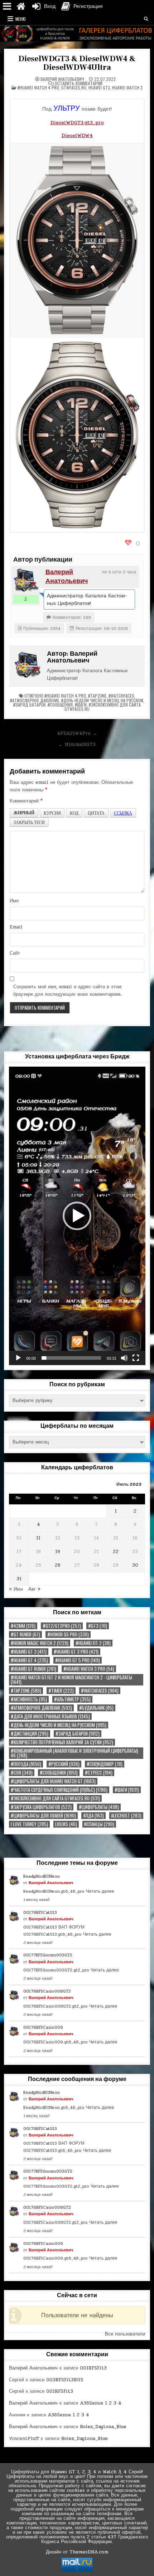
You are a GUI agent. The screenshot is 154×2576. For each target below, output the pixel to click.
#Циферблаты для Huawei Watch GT (53, 1781)
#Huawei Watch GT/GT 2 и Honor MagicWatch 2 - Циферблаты (71, 1680)
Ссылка (123, 813)
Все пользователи (125, 2334)
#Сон (22, 1773)
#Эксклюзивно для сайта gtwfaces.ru (103, 707)
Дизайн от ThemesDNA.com (77, 2552)
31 (19, 1579)
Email (16, 927)
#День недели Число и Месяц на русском (102, 700)
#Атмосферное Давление (35, 700)
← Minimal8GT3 (77, 744)
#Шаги (81, 705)
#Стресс (99, 1773)
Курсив (52, 813)
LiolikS (66, 1824)
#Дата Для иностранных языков (50, 1716)
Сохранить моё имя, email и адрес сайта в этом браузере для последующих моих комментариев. (68, 991)
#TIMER (61, 1691)
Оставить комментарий (79, 83)
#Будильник (96, 1708)
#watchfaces (121, 696)
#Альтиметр (72, 1699)
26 (58, 1565)
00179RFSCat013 (40, 1912)
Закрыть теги (29, 822)
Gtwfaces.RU (74, 88)
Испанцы (99, 1824)
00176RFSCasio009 (43, 2027)
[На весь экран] (136, 1358)
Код (74, 813)
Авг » (34, 1589)
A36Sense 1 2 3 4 (101, 2403)
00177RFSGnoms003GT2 (48, 1955)
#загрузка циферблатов (41, 1807)
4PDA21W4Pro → (77, 733)
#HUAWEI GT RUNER (33, 1669)
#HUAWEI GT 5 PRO (78, 1660)
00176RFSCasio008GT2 (47, 1991)
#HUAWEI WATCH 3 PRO (89, 1669)
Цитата (96, 813)
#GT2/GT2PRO (62, 1626)
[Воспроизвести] (18, 1358)
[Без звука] (124, 1358)
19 (58, 1552)
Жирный (24, 813)
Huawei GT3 (99, 88)
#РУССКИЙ (64, 1764)
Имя (14, 901)
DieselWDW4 (77, 135)
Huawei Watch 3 (127, 88)
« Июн (16, 1589)
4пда (93, 1816)
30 (135, 1565)
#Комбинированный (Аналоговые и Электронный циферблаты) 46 (74, 1753)
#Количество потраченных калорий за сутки (62, 1742)
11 (38, 1538)
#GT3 (98, 1626)
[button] (77, 1216)
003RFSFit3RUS (65, 2380)
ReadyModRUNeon (42, 1876)
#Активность (29, 1699)
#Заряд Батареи (29, 705)
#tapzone (97, 696)
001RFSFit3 (93, 2368)
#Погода (26, 1764)
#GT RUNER (25, 1634)
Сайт (15, 953)
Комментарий (26, 801)
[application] (77, 1216)
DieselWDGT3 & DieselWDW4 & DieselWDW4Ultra (77, 63)
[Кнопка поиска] (146, 19)
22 (116, 1552)
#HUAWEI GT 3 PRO (76, 1652)
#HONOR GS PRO (68, 1634)
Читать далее (100, 1891)
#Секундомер (105, 1764)
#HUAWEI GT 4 (29, 1660)
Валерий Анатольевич (62, 79)
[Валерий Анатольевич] (26, 580)
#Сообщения (60, 705)
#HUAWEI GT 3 (29, 1652)
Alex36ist (126, 1816)
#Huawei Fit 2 (93, 1643)
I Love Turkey (29, 1824)
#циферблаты (99, 1807)
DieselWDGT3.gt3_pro (77, 123)
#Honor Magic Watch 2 (40, 1643)
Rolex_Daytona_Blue (103, 2427)
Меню (21, 19)
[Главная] (21, 6)
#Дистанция (30, 1734)
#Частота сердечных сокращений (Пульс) (59, 1790)
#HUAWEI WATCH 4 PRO (38, 88)
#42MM (23, 1626)
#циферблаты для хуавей (43, 1816)
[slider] (71, 1358)
